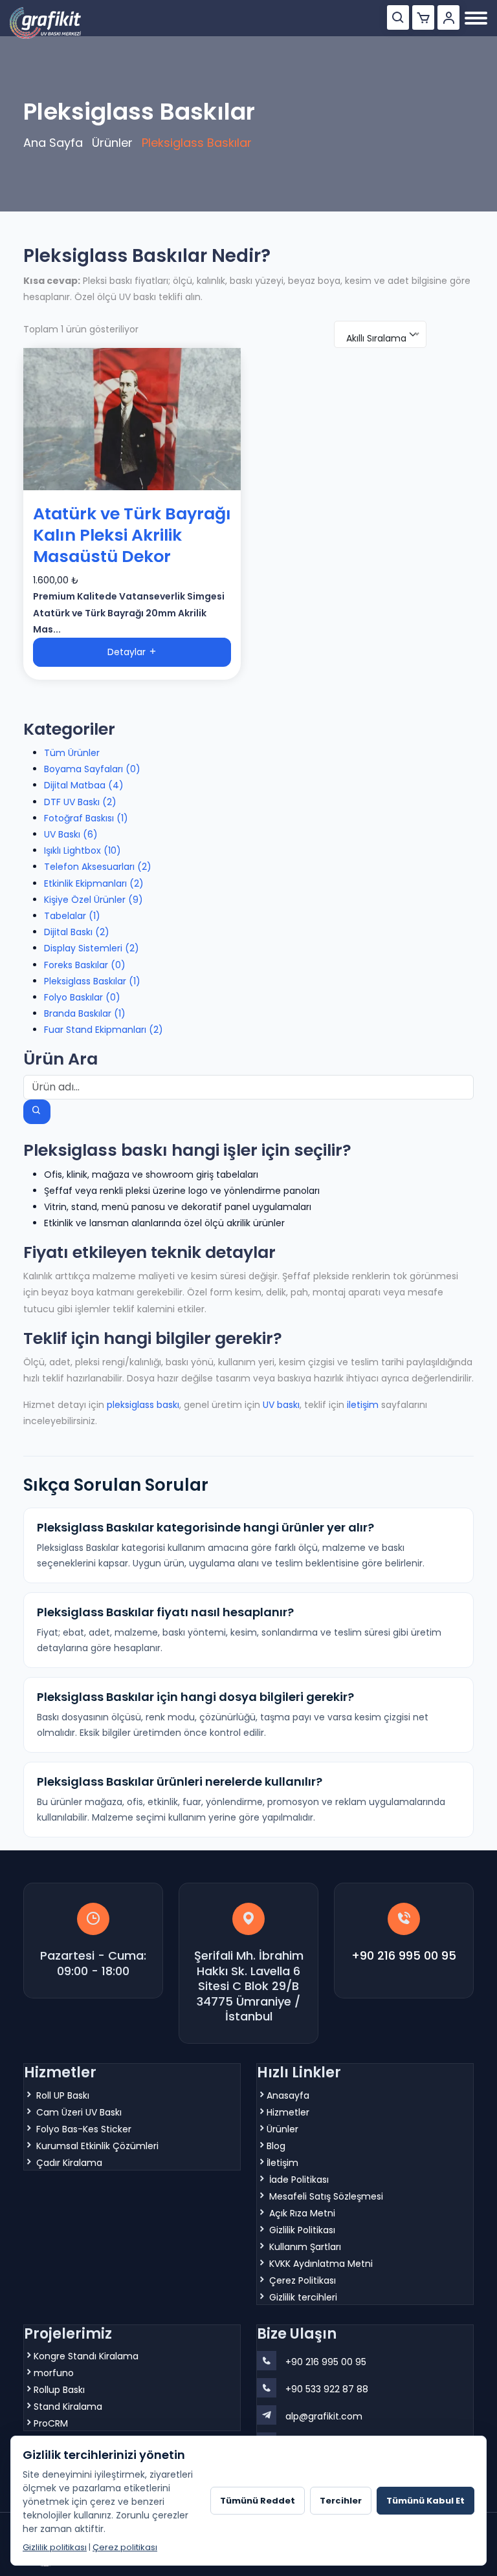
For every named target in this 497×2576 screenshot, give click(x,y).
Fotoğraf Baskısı (86, 818)
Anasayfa (288, 2095)
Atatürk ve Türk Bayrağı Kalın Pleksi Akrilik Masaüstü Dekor (132, 535)
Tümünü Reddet (258, 2501)
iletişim (363, 1405)
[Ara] (398, 17)
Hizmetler (288, 2112)
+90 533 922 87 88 (327, 2389)
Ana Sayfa (53, 143)
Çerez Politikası (303, 2280)
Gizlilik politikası (55, 2547)
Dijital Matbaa (84, 785)
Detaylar (128, 652)
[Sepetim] (423, 17)
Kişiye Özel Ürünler (94, 900)
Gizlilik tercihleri (303, 2297)
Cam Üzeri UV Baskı (79, 2112)
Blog (276, 2146)
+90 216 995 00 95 (404, 1955)
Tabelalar (72, 916)
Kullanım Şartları (305, 2247)
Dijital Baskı (77, 932)
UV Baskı (71, 834)
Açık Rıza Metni (302, 2213)
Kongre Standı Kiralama (86, 2356)
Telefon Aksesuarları (98, 867)
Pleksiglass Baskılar (92, 981)
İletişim (282, 2163)
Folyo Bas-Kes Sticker (84, 2129)
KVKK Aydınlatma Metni (321, 2264)
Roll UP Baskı (63, 2095)
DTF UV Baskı (80, 802)
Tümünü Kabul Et (425, 2501)
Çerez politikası (125, 2547)
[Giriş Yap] (448, 17)
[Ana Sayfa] (45, 23)
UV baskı (281, 1405)
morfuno (54, 2373)
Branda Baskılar (85, 1013)
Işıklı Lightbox (83, 850)
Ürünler (112, 143)
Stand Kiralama (68, 2407)
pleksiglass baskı (143, 1405)
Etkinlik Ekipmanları (94, 883)
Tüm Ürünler (72, 753)
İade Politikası (299, 2180)
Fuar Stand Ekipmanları (104, 1030)
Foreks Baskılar (85, 965)
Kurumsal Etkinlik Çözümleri (97, 2146)
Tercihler (341, 2501)
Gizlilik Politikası (302, 2230)
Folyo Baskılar (82, 997)
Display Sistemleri (92, 948)
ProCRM (51, 2423)
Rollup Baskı (59, 2390)
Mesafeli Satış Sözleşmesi (326, 2196)
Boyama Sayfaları (92, 769)
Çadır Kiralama (69, 2163)
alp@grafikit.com (324, 2416)
